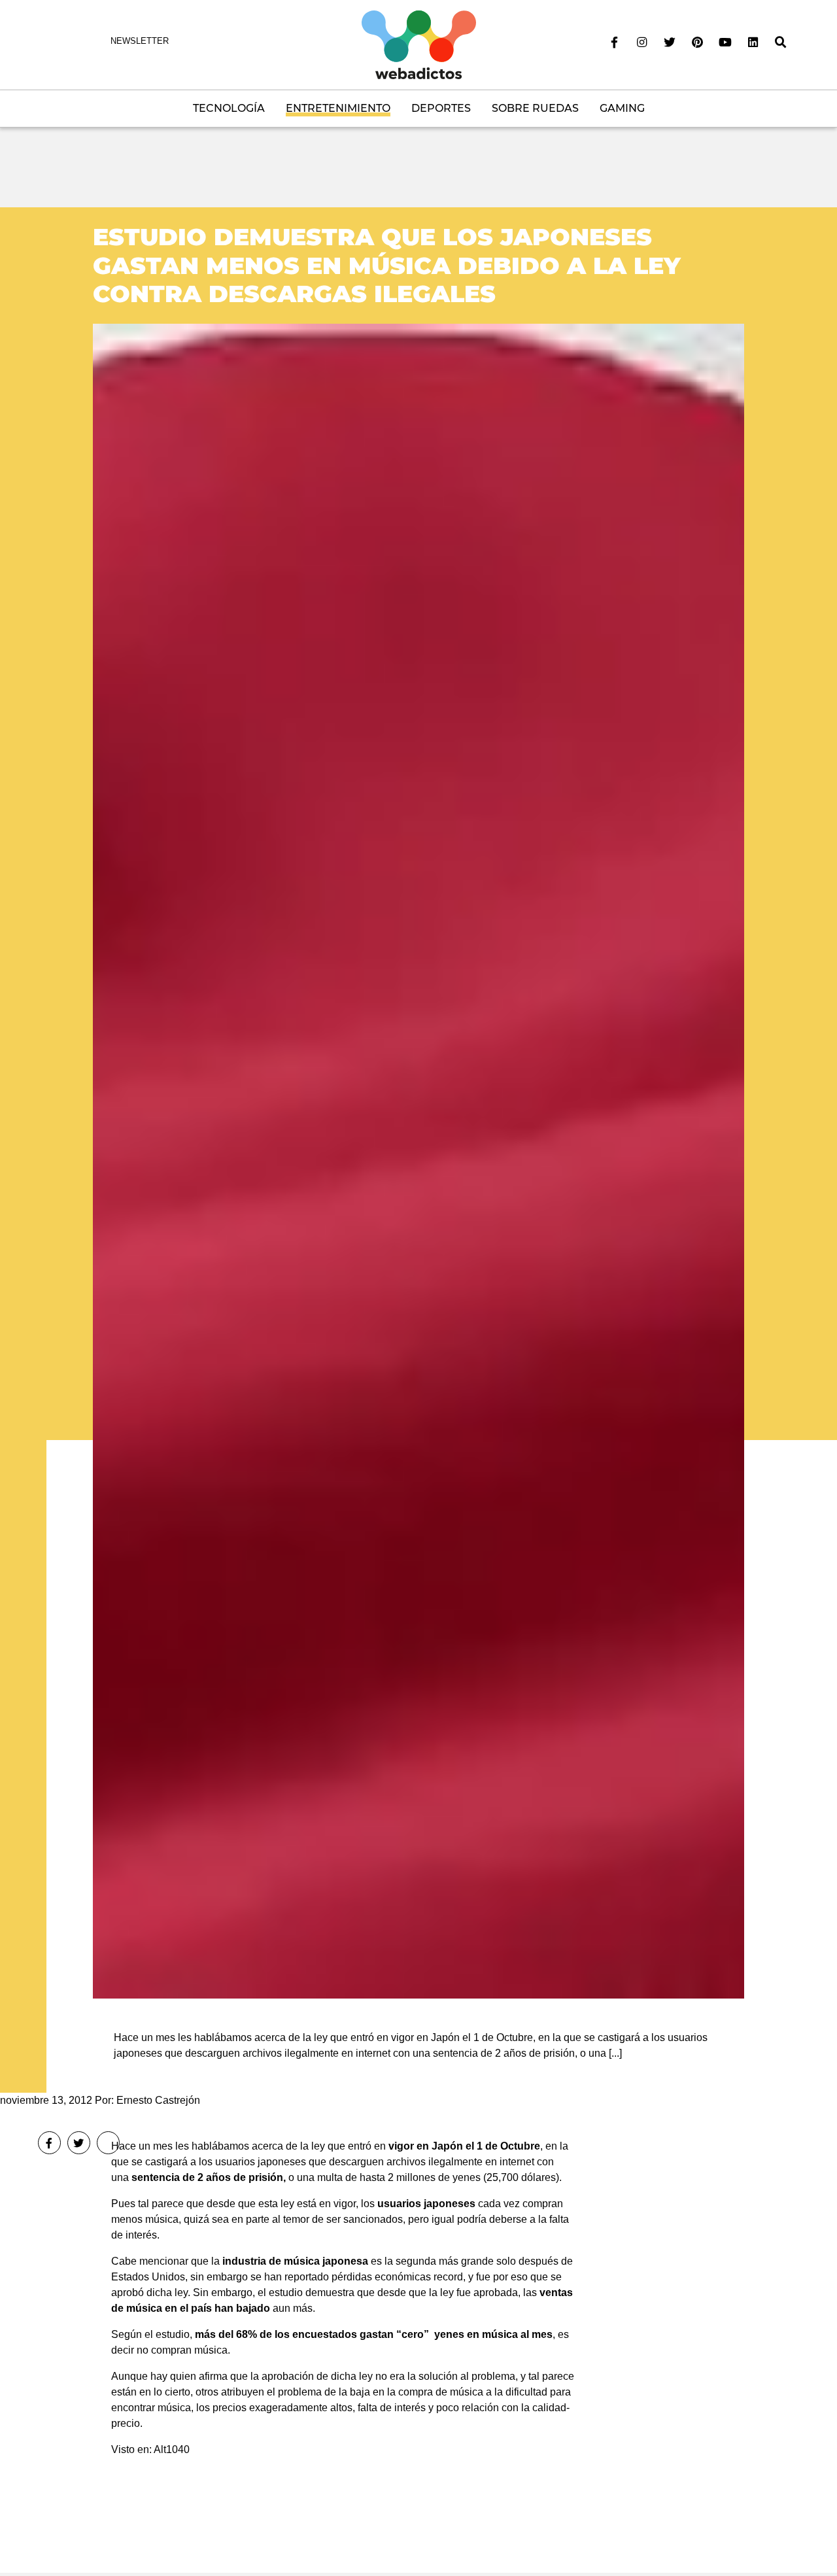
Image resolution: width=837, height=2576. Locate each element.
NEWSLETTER (140, 41)
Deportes (441, 108)
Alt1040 (172, 2449)
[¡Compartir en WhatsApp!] (108, 2143)
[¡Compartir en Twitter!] (79, 2143)
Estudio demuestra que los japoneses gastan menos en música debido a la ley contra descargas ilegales (387, 265)
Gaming (622, 108)
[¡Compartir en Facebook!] (49, 2143)
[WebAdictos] (419, 44)
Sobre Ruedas (535, 108)
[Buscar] (781, 43)
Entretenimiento (338, 108)
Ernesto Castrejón (158, 2100)
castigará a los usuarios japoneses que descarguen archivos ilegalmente (314, 2162)
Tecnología (229, 108)
